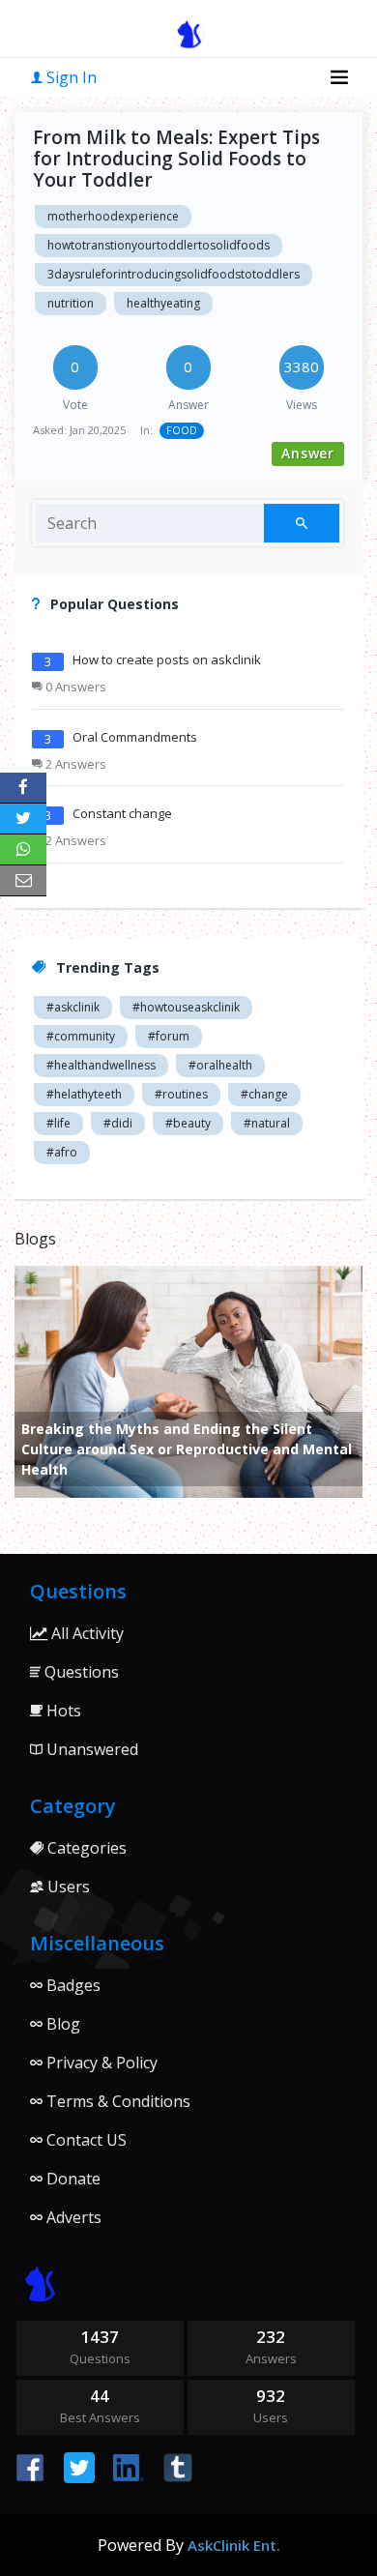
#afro (62, 1152)
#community (81, 1036)
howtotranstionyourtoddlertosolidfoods (159, 245)
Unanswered (90, 1749)
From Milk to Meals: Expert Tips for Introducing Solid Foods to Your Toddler (176, 159)
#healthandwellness (101, 1065)
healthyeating (163, 303)
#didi (118, 1123)
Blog (61, 2024)
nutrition (71, 303)
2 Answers (74, 764)
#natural (267, 1123)
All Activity (86, 1633)
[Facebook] (23, 788)
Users (67, 1887)
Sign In (70, 77)
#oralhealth (220, 1065)
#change (264, 1094)
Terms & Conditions (116, 2101)
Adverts (72, 2217)
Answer (308, 453)
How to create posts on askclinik (167, 659)
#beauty (188, 1123)
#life (58, 1123)
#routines (181, 1094)
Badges (72, 1985)
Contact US (85, 2140)
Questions (80, 1672)
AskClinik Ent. (234, 2545)
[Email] (23, 881)
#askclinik (73, 1007)
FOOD (182, 430)
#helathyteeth (84, 1094)
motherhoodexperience (113, 216)
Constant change (122, 813)
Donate (72, 2179)
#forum (169, 1036)
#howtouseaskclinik (186, 1007)
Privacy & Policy (100, 2063)
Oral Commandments (135, 737)
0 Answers (74, 687)
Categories (85, 1848)
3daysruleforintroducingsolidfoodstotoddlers (174, 274)
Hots (62, 1711)
